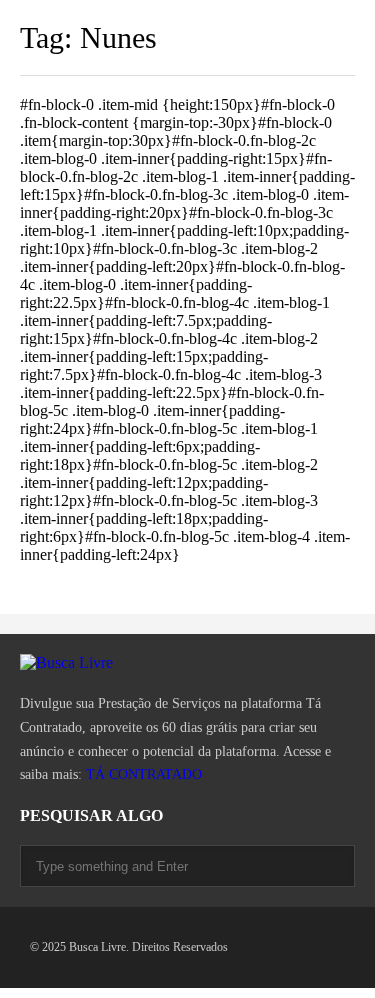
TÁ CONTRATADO (144, 774)
